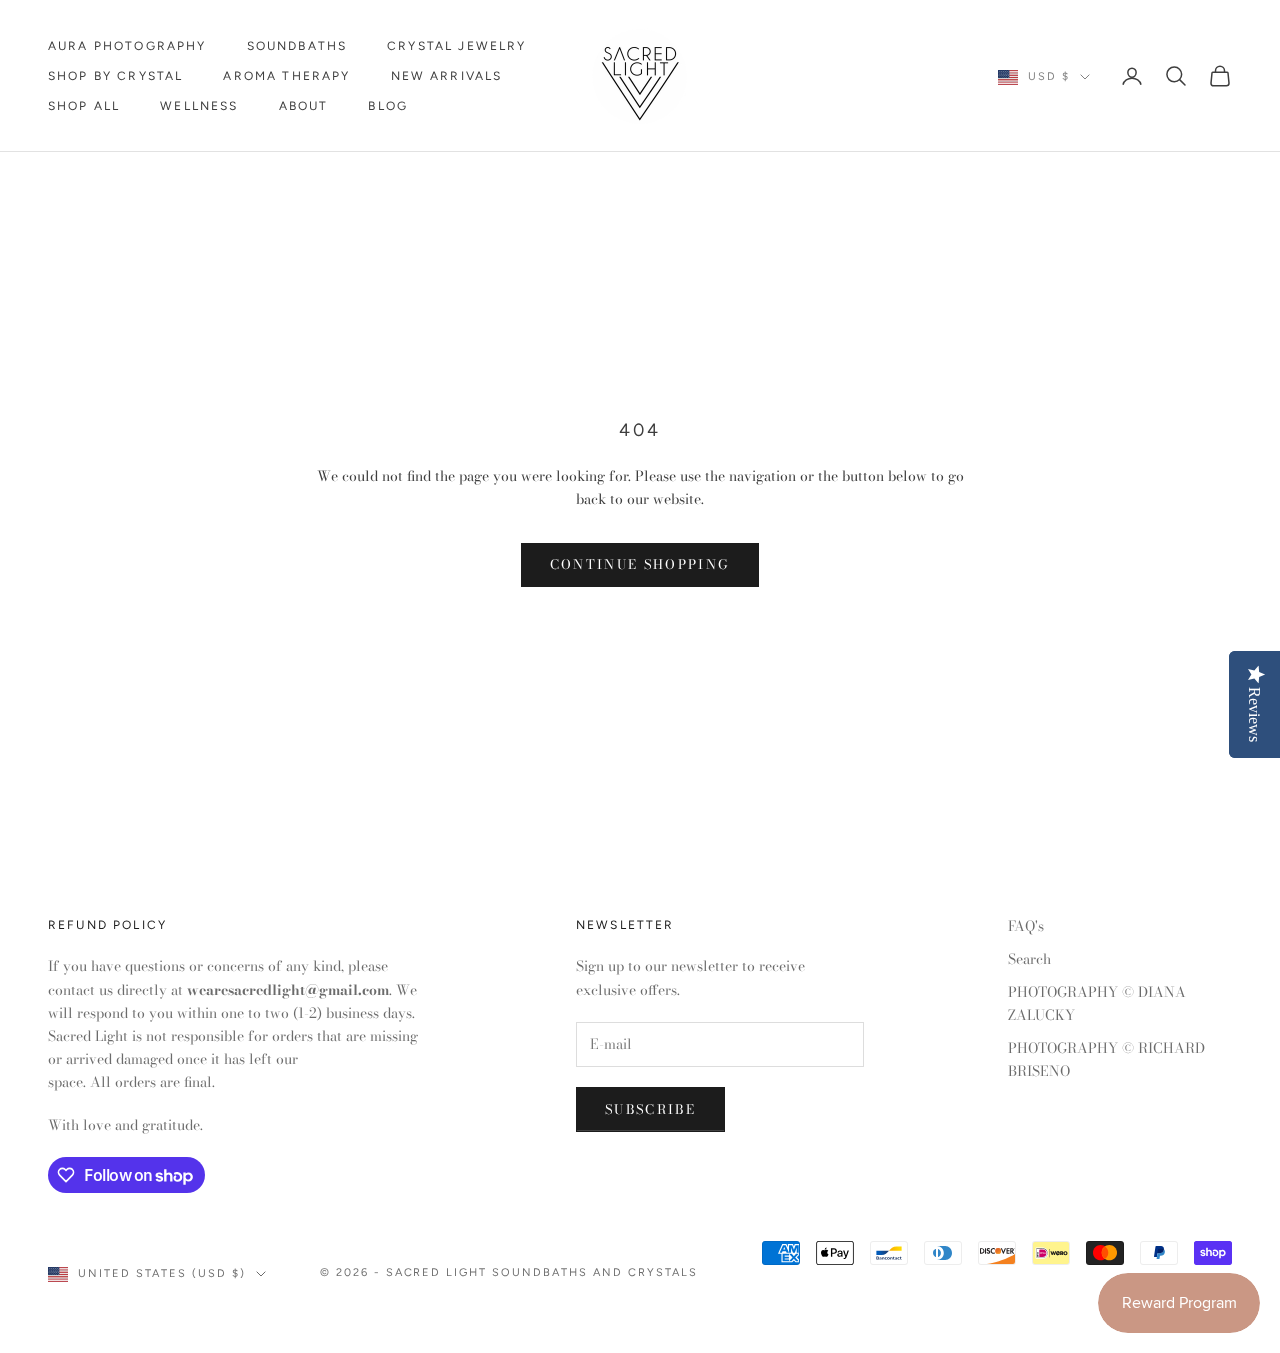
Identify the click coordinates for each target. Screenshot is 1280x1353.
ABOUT (304, 106)
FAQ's (1026, 926)
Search (1029, 959)
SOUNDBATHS (297, 46)
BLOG (388, 106)
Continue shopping (640, 564)
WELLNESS (199, 106)
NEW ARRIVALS (447, 76)
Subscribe (650, 1109)
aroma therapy (286, 76)
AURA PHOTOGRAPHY (127, 46)
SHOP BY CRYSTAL (115, 76)
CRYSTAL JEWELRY (456, 46)
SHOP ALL (84, 106)
